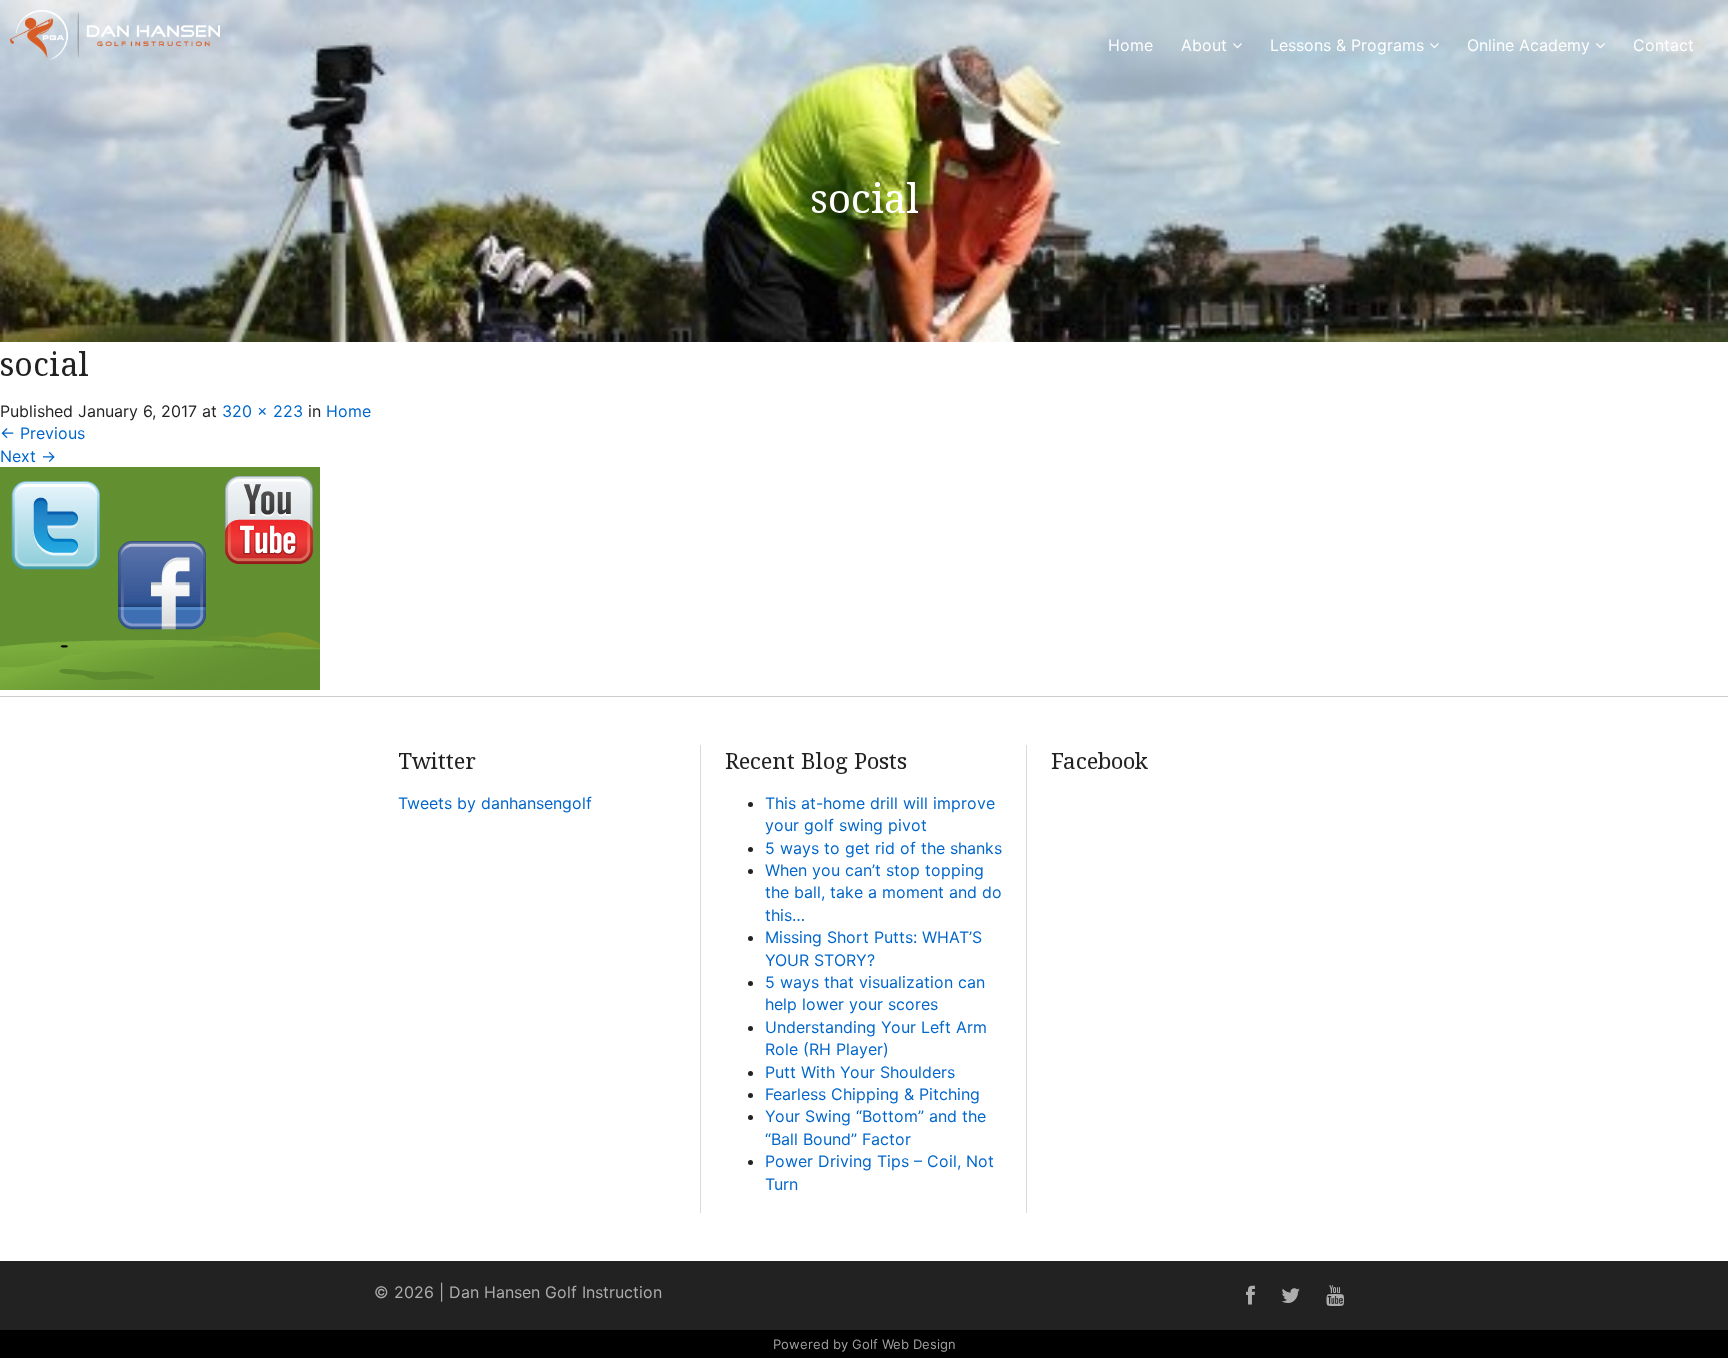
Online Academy (1531, 45)
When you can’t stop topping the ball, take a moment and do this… (883, 892)
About (1206, 45)
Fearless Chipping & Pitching (872, 1094)
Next (28, 456)
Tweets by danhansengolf (495, 803)
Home (1130, 45)
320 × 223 (262, 411)
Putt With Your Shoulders (860, 1072)
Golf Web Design (904, 1344)
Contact (1663, 45)
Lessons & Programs (1349, 45)
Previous (42, 433)
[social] (160, 684)
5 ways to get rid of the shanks (883, 848)
